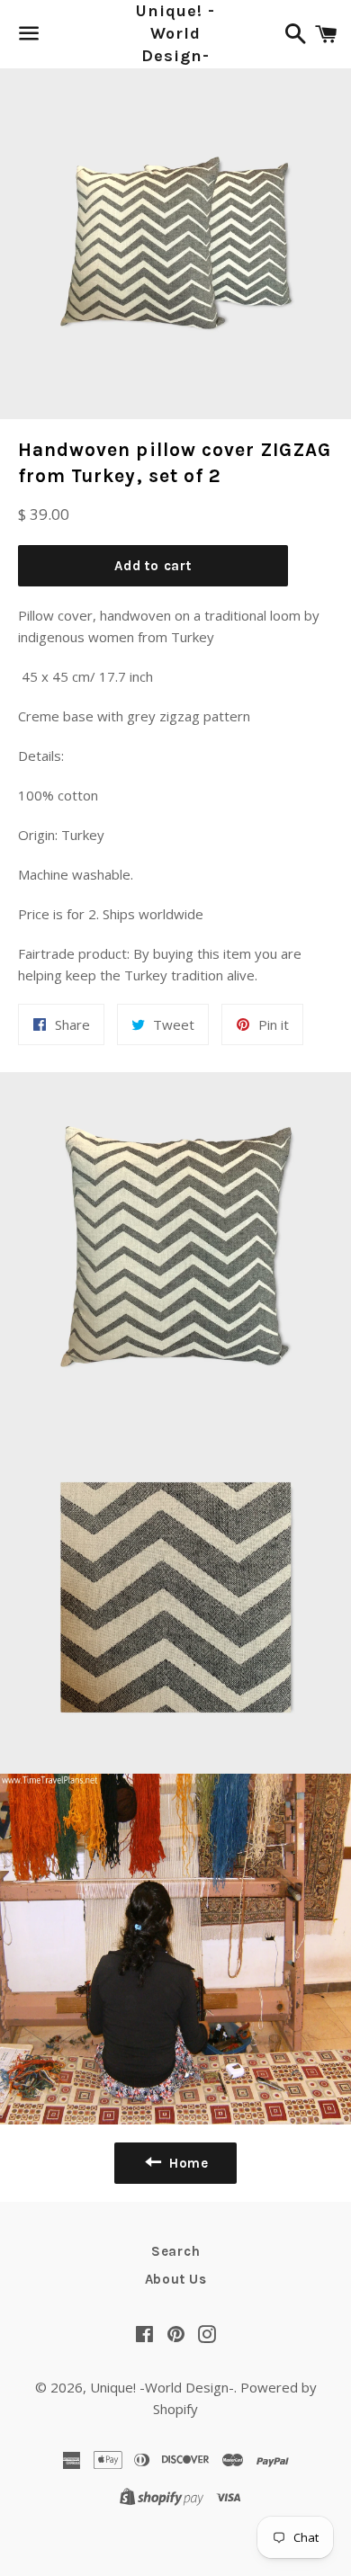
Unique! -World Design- (175, 33)
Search (176, 2251)
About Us (176, 2279)
